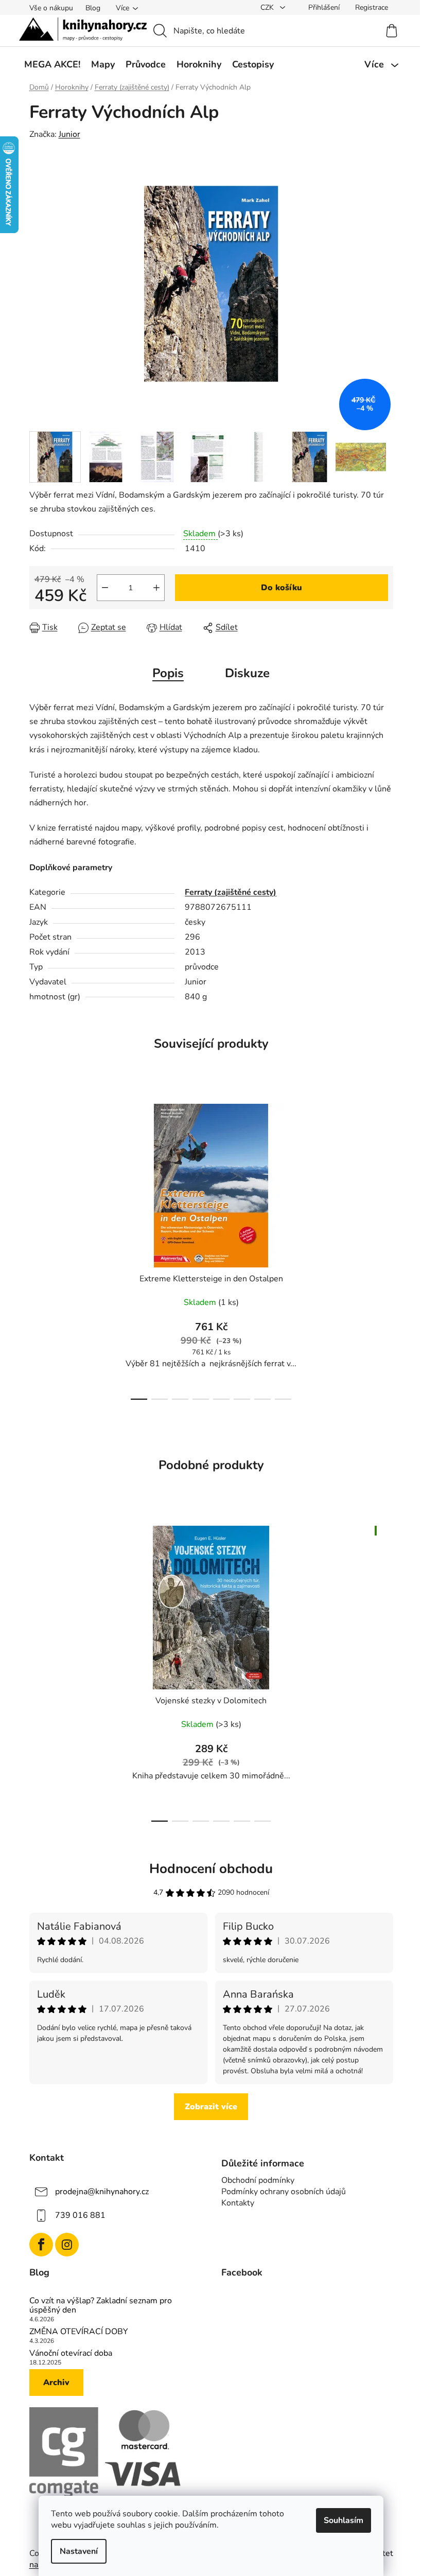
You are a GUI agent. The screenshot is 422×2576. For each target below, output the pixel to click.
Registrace (372, 7)
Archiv (56, 2383)
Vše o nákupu (51, 8)
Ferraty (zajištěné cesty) (231, 892)
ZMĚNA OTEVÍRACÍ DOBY (79, 2332)
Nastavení (79, 2551)
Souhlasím (344, 2520)
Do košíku (282, 588)
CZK (268, 7)
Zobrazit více (211, 2107)
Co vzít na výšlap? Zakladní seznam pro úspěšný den (101, 2306)
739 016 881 (80, 2215)
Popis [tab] (168, 673)
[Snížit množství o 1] (105, 588)
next (385, 1249)
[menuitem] (52, 64)
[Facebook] (41, 2245)
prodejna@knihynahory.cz (102, 2191)
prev (38, 1249)
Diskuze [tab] (247, 673)
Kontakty (238, 2203)
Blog (93, 8)
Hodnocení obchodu (211, 1869)
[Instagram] (67, 2245)
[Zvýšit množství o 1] (156, 588)
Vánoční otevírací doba (71, 2354)
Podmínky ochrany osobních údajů (284, 2192)
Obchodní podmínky (258, 2180)
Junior (69, 134)
